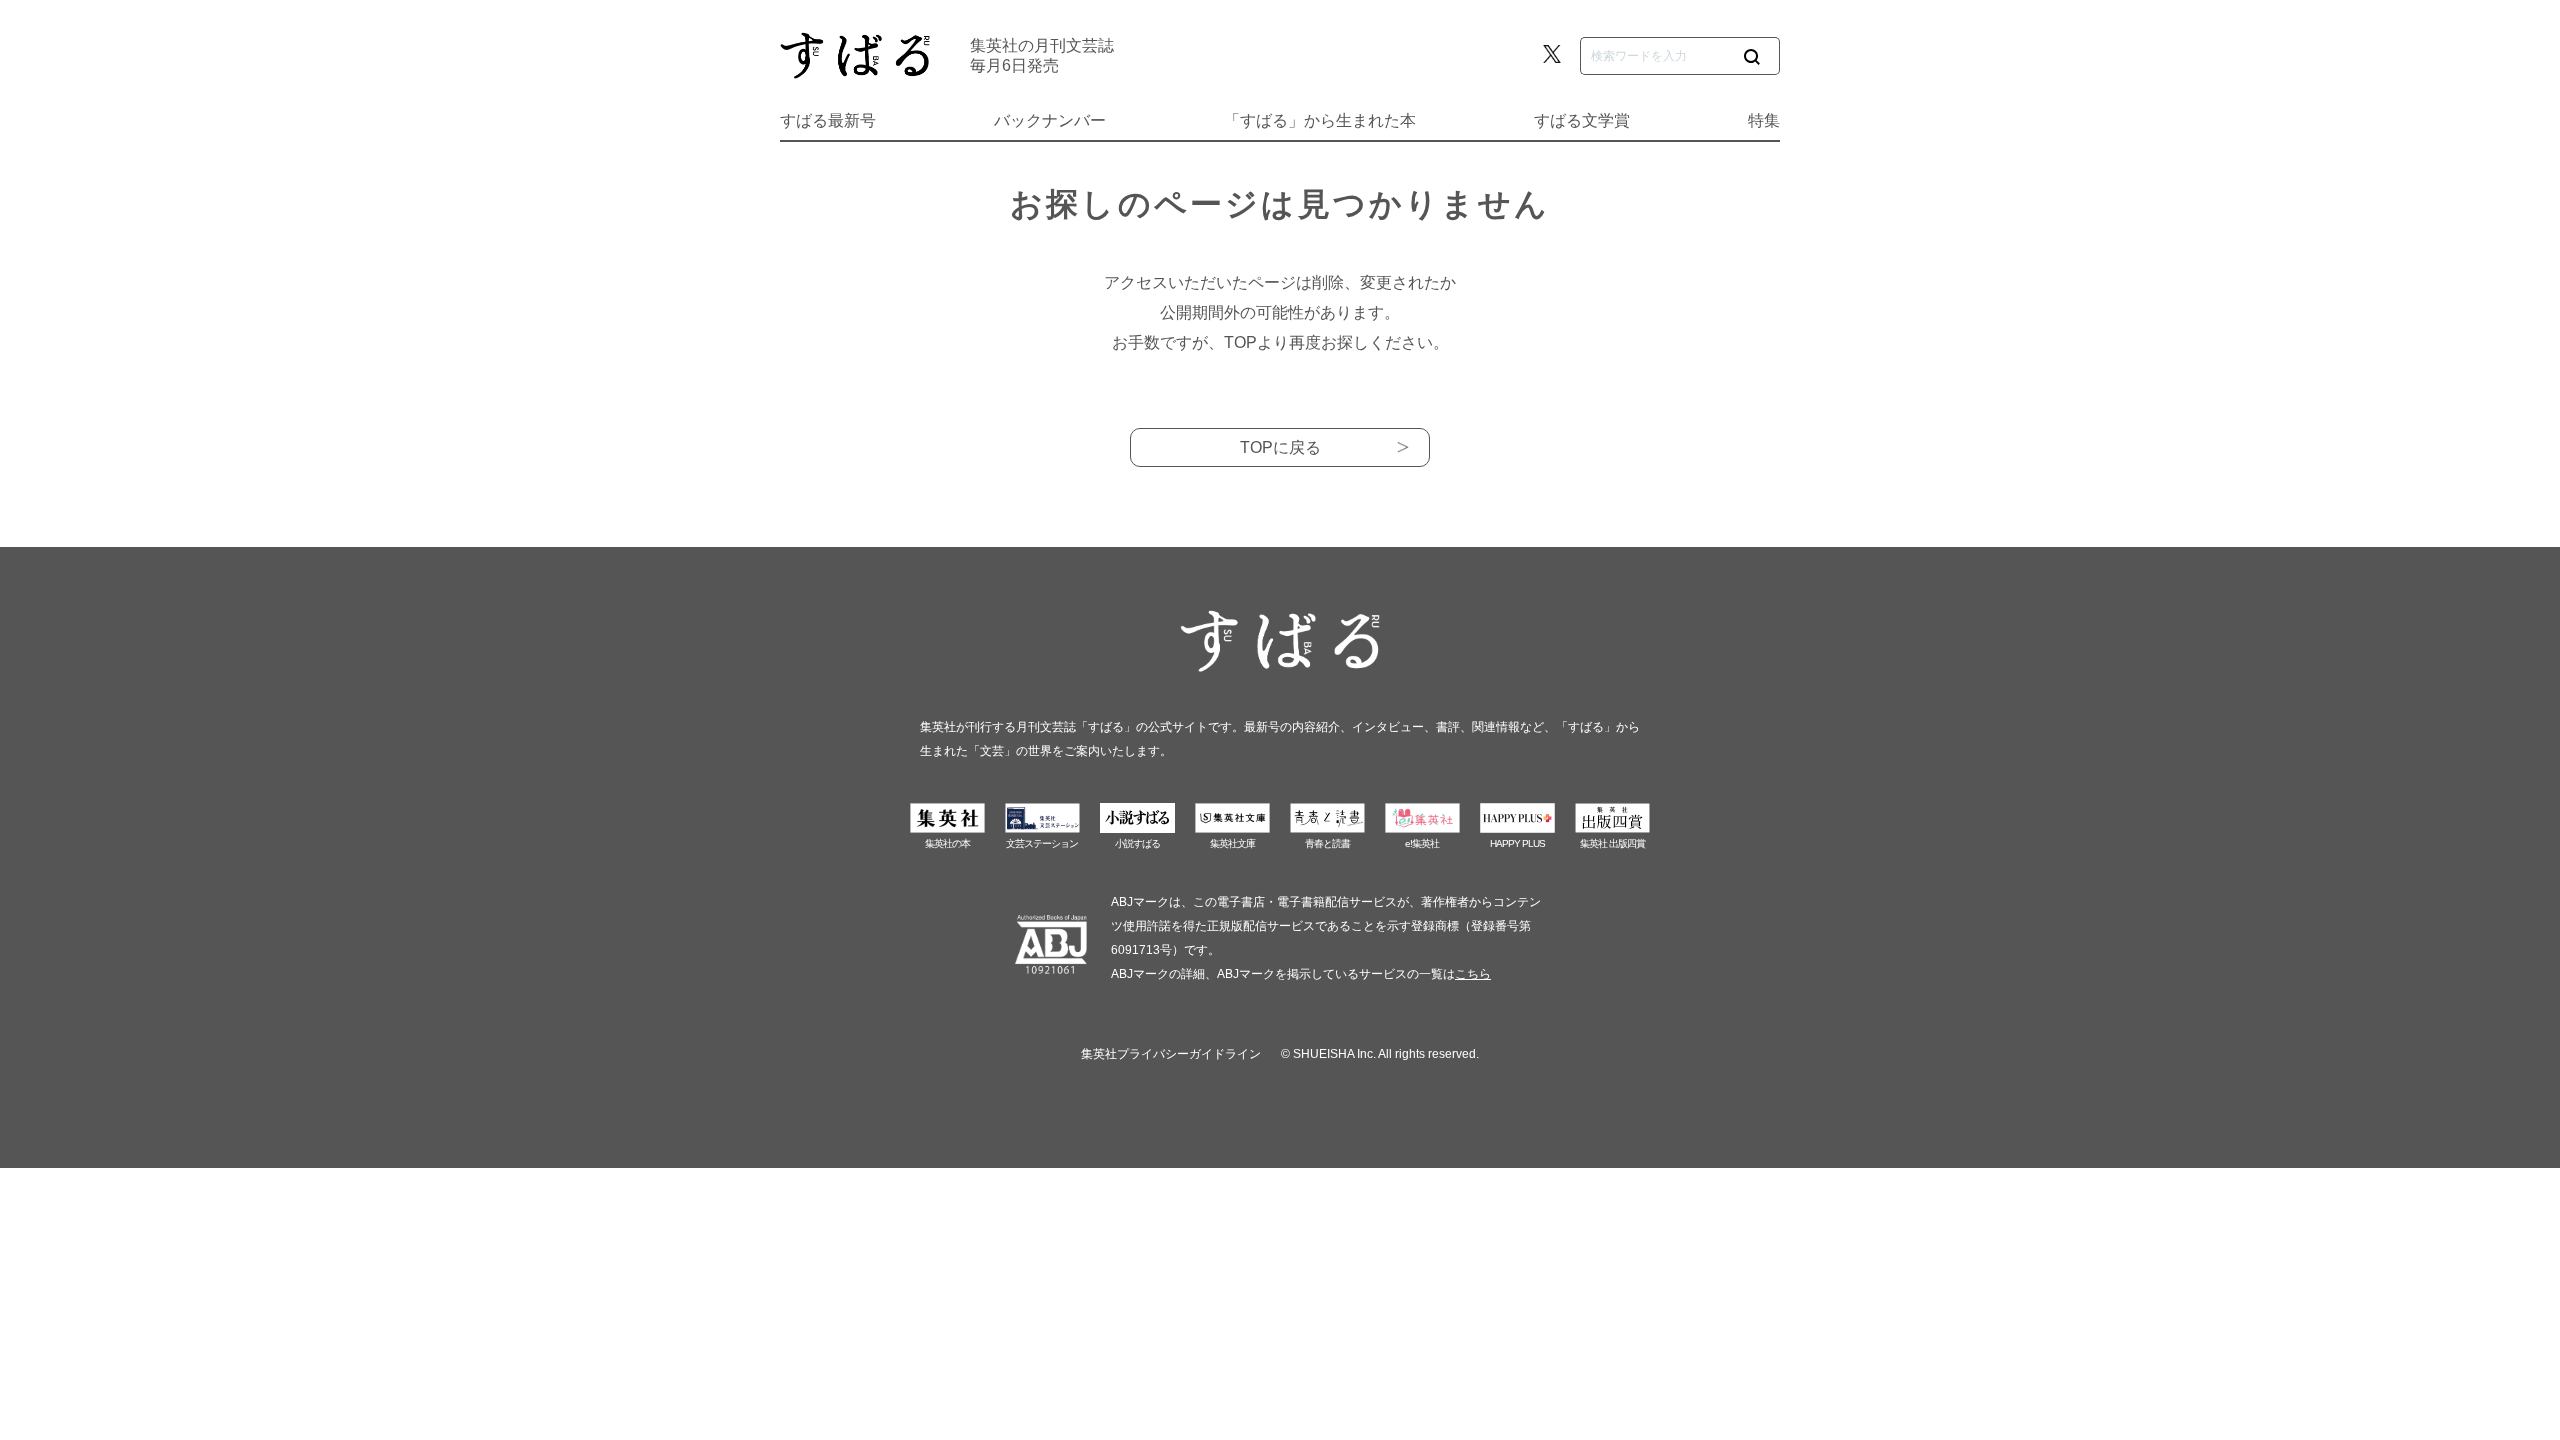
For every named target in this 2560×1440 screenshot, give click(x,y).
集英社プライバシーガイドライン (1171, 1054)
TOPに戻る (1280, 447)
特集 (1764, 120)
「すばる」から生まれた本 (1320, 120)
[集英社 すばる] (855, 55)
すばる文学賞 (1582, 120)
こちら (1473, 974)
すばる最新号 (828, 120)
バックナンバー (1050, 120)
